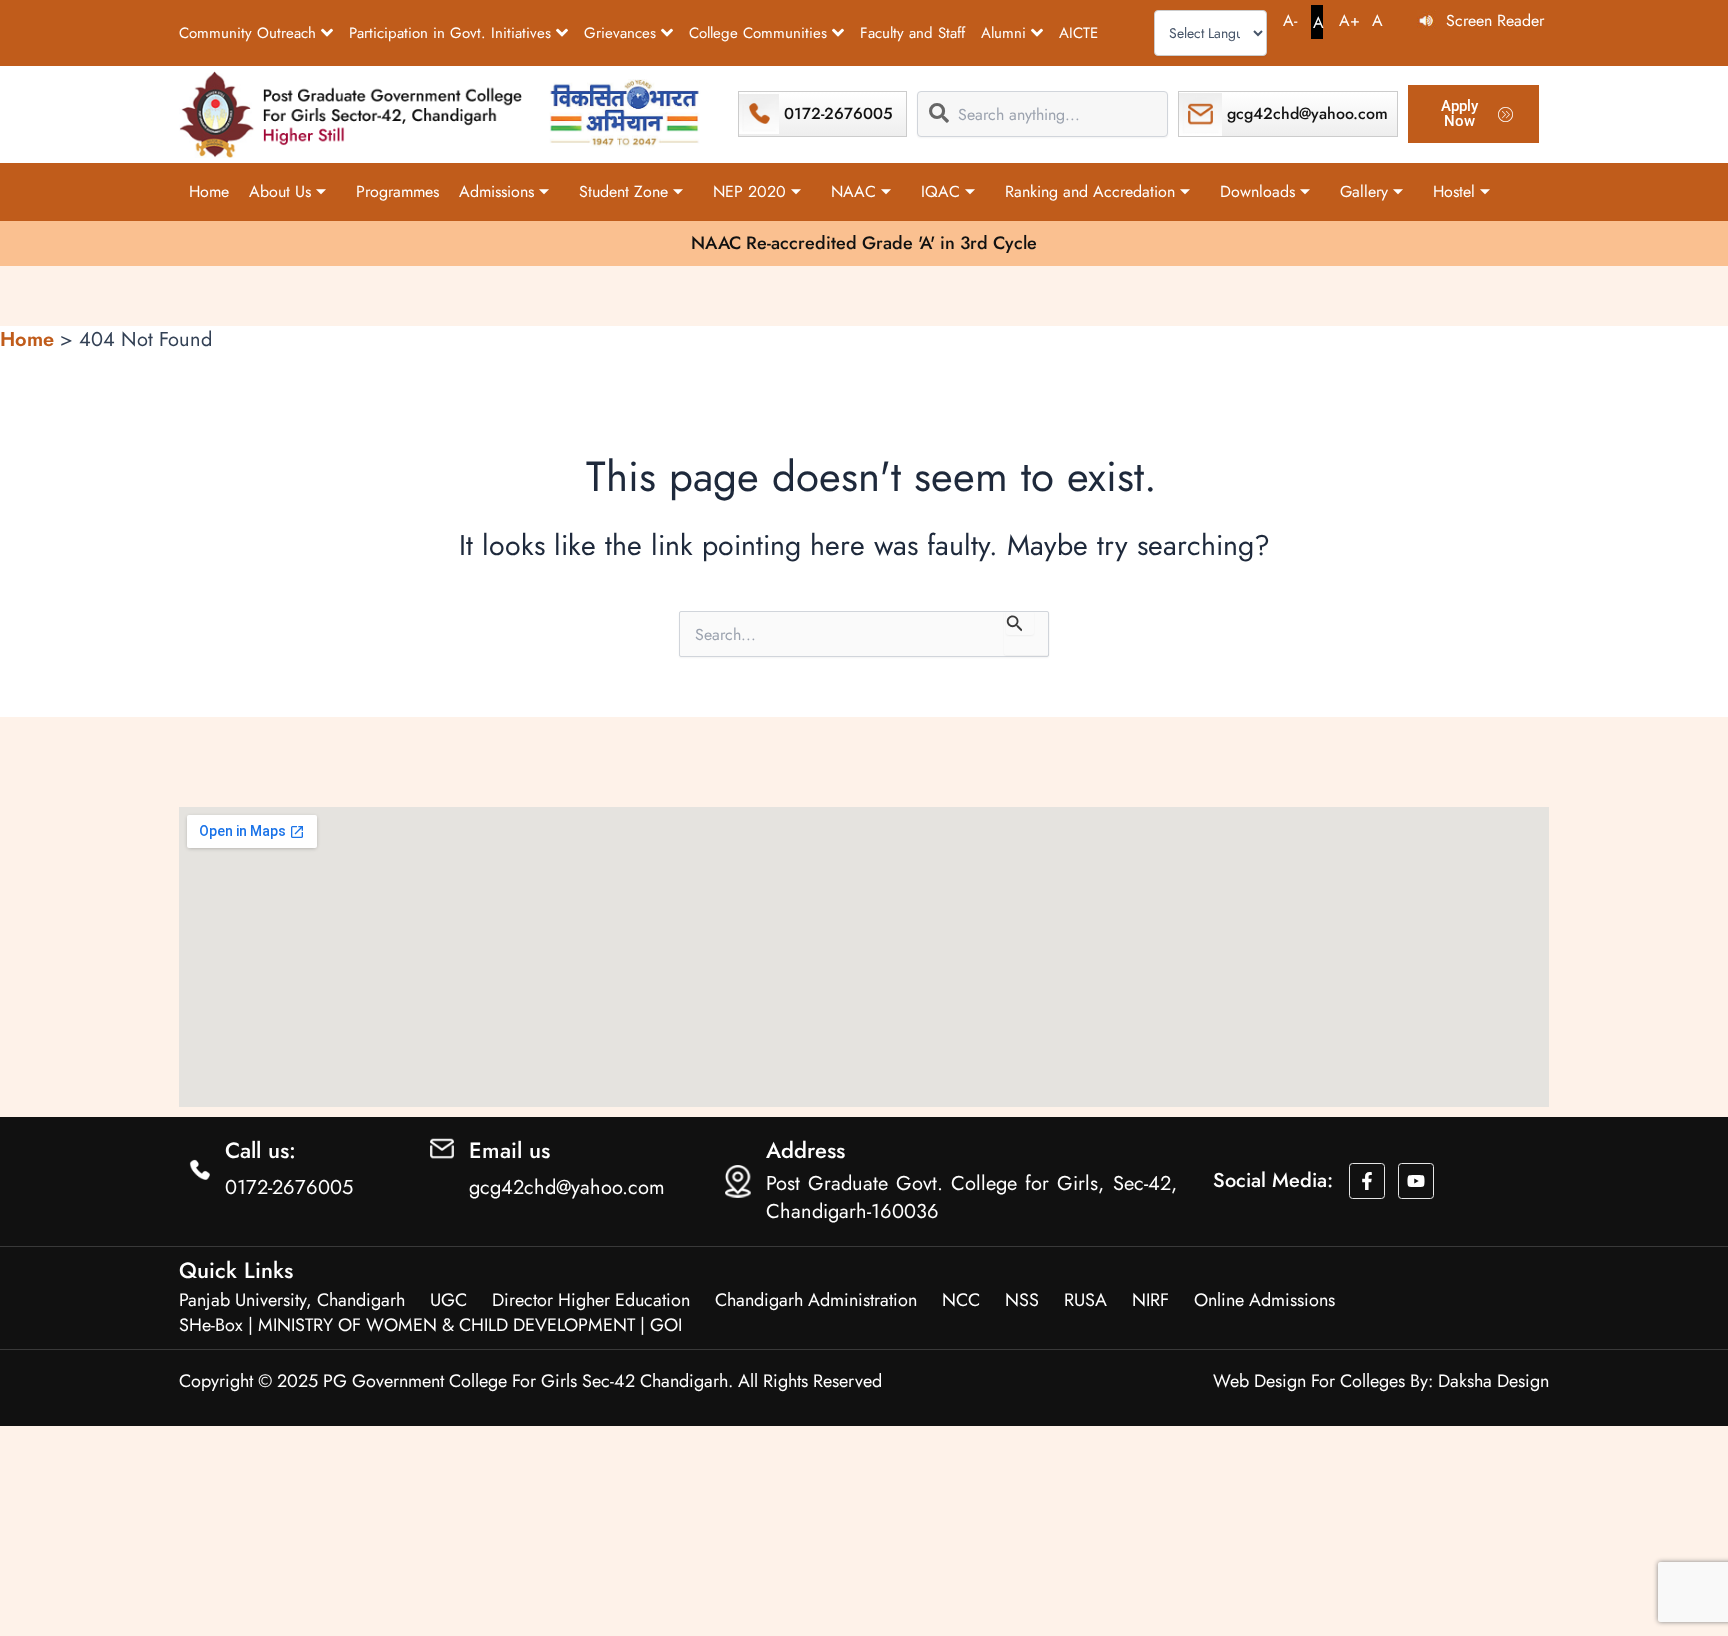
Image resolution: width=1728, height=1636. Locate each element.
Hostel (1454, 191)
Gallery (1364, 191)
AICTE (1078, 33)
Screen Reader (1495, 20)
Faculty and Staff (912, 33)
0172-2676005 (838, 113)
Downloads (1257, 191)
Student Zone (623, 191)
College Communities (758, 33)
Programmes (397, 191)
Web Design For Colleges (1309, 1381)
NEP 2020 (749, 191)
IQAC (940, 191)
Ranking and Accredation (1090, 191)
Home (209, 191)
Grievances (620, 33)
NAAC (853, 191)
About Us (280, 191)
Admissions (496, 191)
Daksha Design (1493, 1381)
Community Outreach (247, 33)
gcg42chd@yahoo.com (1307, 113)
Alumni (1003, 33)
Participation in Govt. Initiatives (450, 33)
